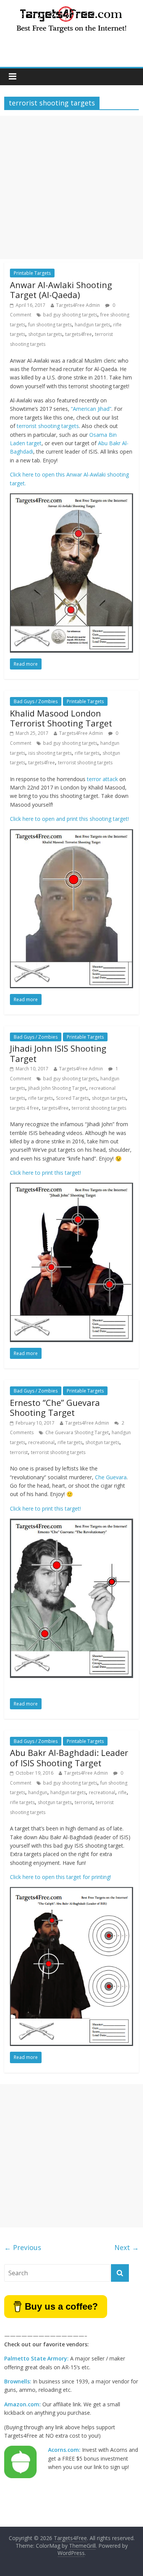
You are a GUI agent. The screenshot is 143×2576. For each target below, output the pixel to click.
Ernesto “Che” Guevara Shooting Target (55, 1407)
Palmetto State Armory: (36, 2358)
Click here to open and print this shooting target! (69, 819)
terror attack (102, 779)
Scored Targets (72, 1098)
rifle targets (87, 753)
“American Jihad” (91, 409)
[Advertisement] (71, 187)
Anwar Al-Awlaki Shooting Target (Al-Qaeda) (61, 290)
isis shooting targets (50, 753)
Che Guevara (111, 1477)
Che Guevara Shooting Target (77, 1432)
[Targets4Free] (72, 8)
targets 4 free (24, 1108)
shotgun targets (45, 334)
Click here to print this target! (45, 1173)
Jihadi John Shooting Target (57, 1088)
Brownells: (18, 2381)
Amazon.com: (22, 2404)
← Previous (23, 2247)
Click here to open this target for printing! (60, 1877)
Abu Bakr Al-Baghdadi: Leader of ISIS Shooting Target (69, 1757)
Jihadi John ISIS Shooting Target (58, 1053)
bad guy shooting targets (70, 315)
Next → (127, 2247)
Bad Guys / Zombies (36, 701)
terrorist (19, 1452)
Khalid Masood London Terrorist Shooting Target (61, 718)
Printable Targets (32, 273)
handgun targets (92, 325)
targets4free (79, 334)
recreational (41, 1442)
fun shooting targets (50, 325)
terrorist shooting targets (48, 426)
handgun (38, 1792)
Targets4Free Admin (78, 305)
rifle (122, 1792)
